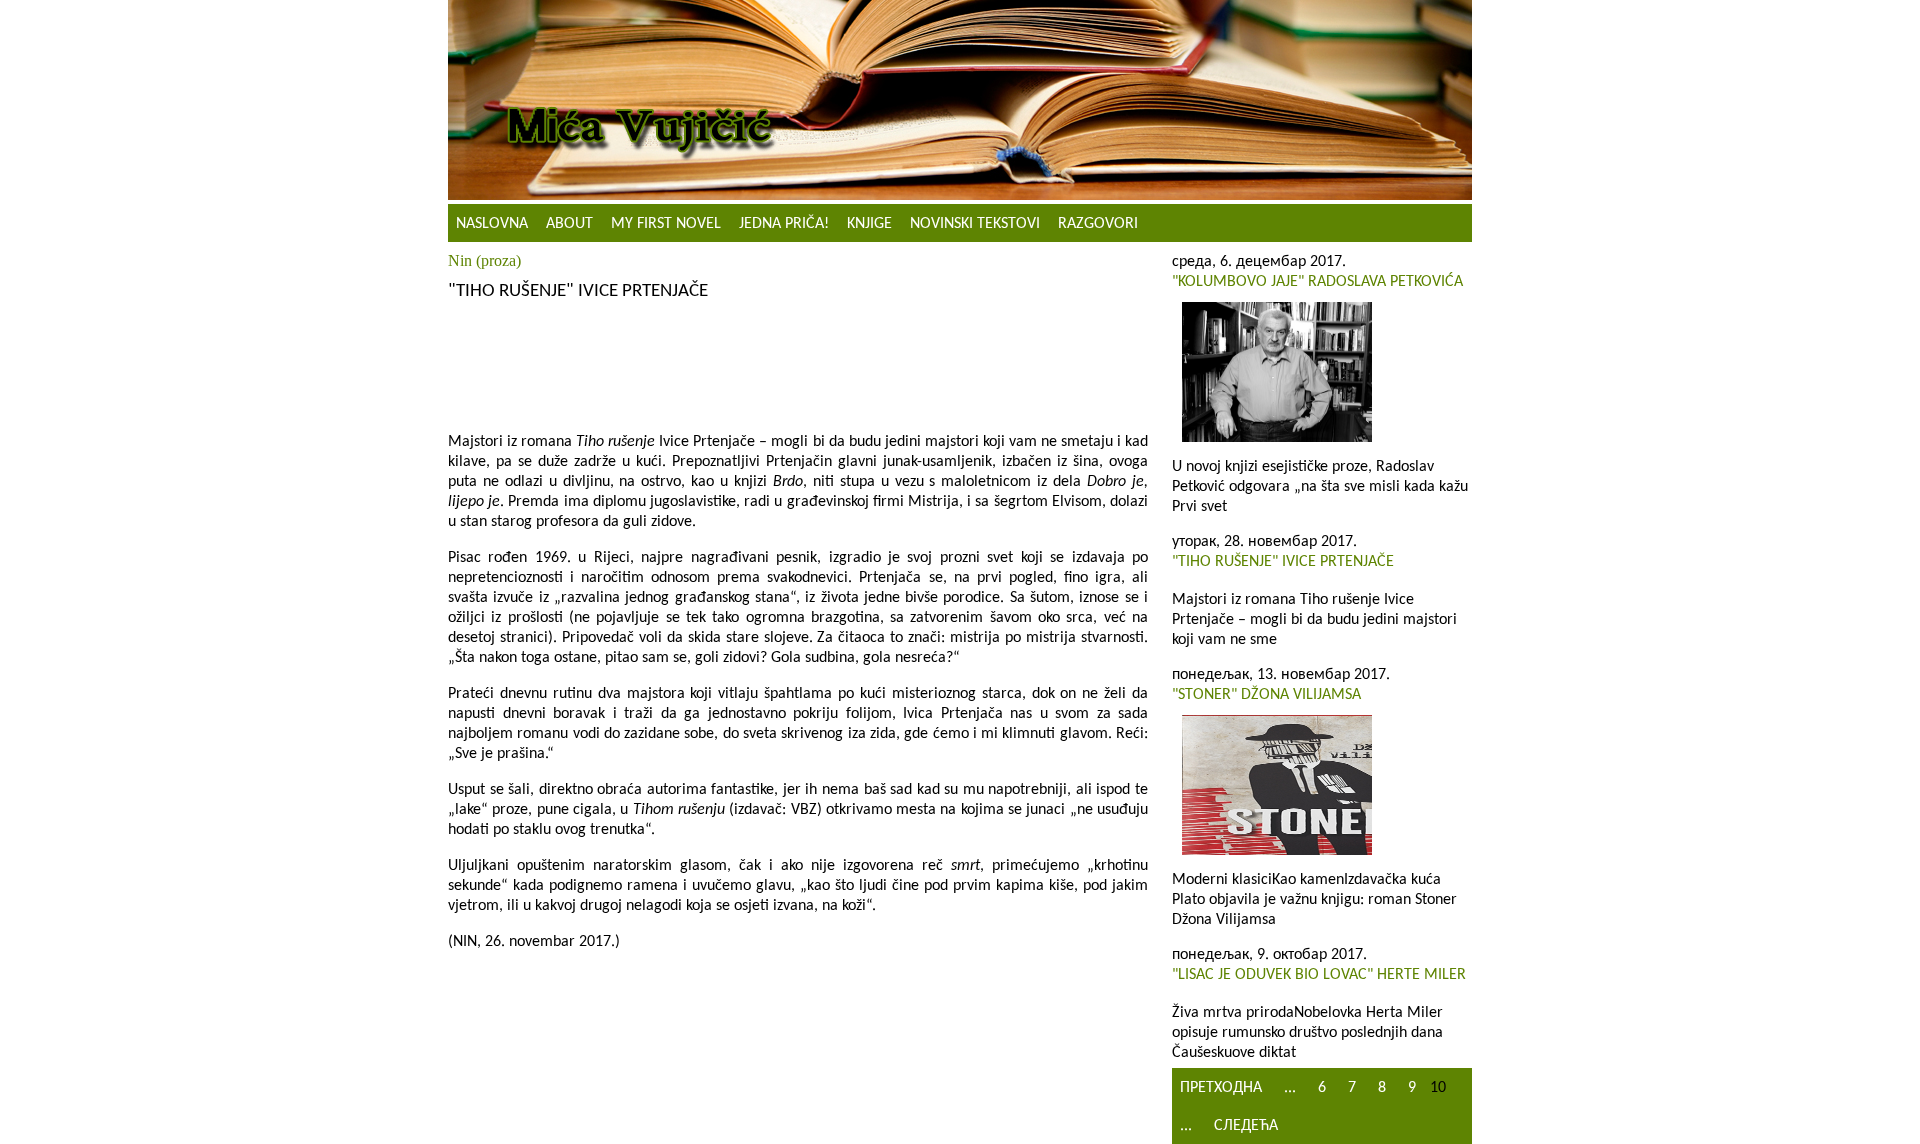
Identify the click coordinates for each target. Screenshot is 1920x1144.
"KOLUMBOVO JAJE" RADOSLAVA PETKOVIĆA (1317, 282)
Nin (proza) (484, 260)
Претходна (1221, 1088)
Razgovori (1098, 224)
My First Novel (666, 224)
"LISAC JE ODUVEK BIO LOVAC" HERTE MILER (1319, 975)
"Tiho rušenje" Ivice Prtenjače (1283, 562)
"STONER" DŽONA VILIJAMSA (1266, 695)
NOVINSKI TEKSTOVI (975, 224)
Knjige (869, 224)
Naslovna (492, 224)
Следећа (1246, 1126)
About (569, 224)
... (1290, 1088)
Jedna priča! (784, 224)
